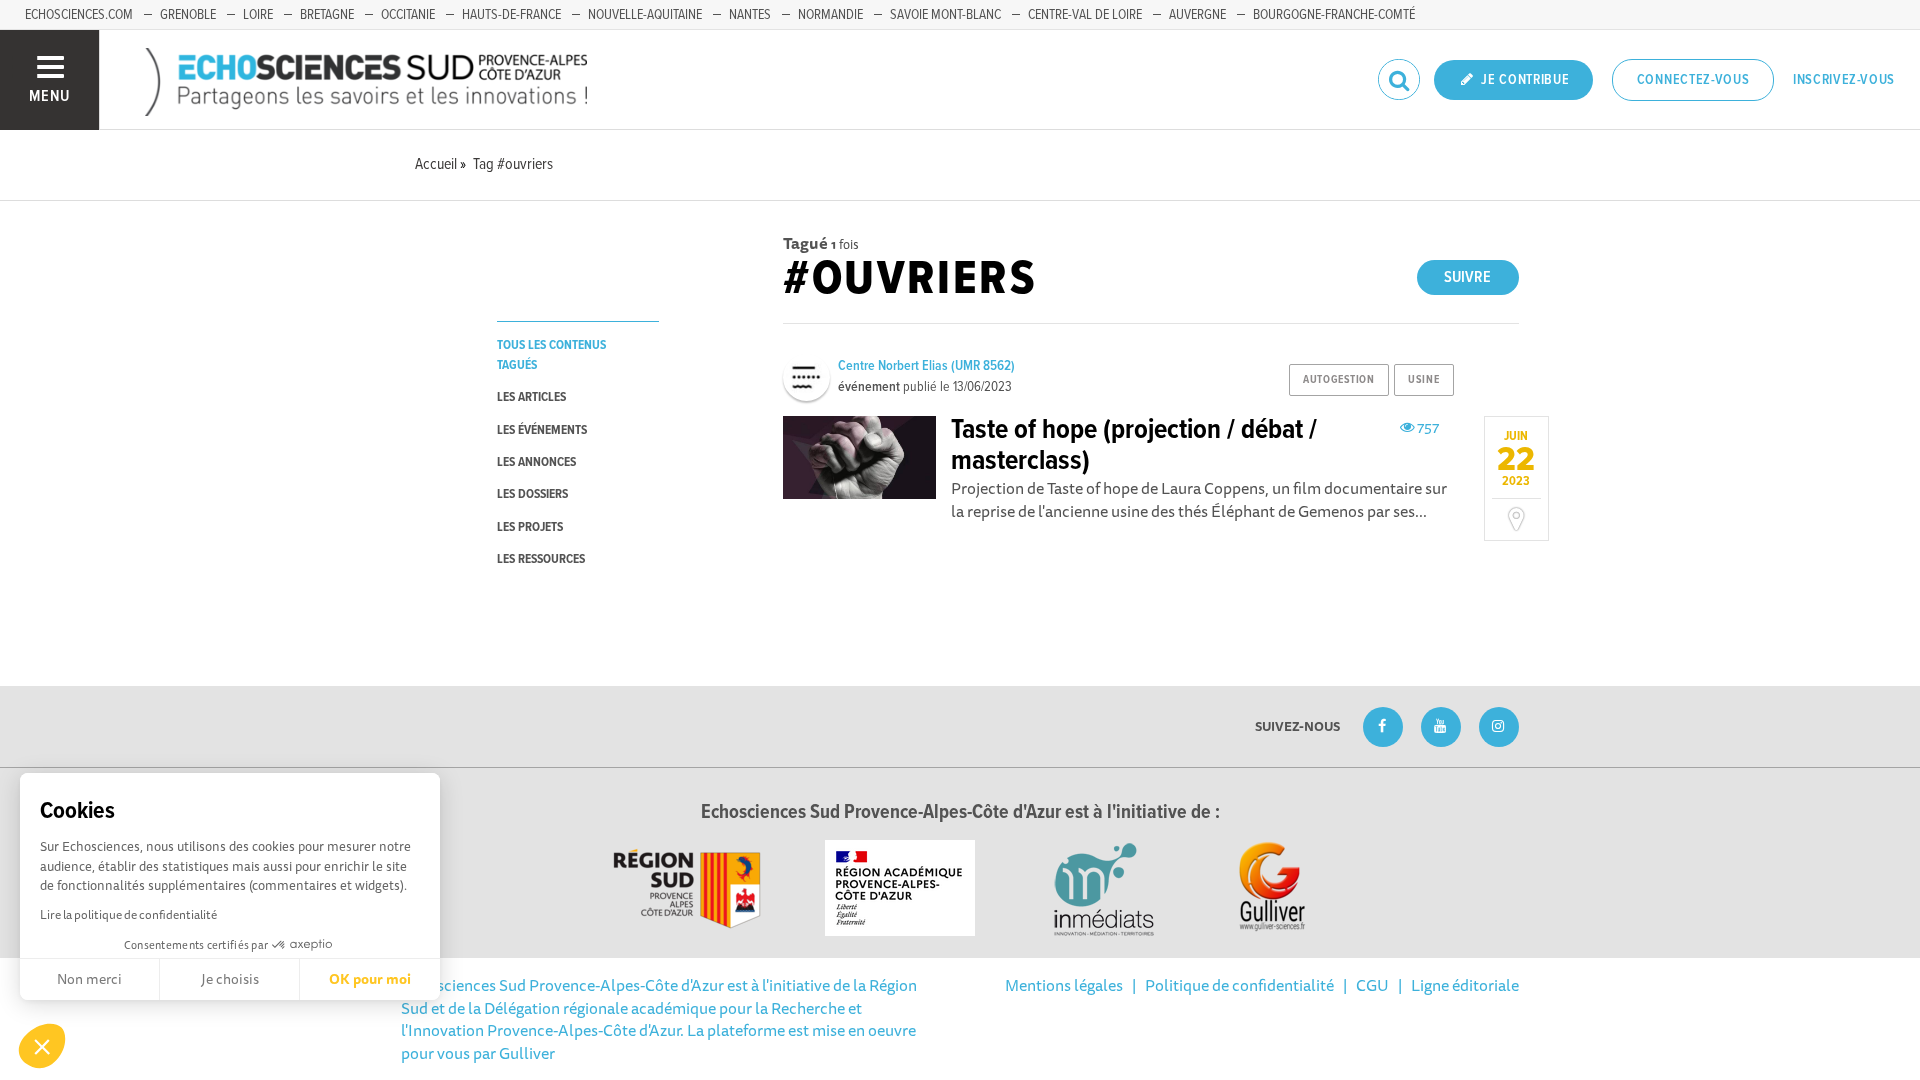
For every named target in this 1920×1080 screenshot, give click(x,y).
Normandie (830, 15)
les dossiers (532, 494)
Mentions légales (1064, 985)
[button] (42, 1046)
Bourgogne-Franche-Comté (1334, 15)
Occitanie (408, 15)
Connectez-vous (1693, 80)
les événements (542, 430)
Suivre (1467, 277)
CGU (1372, 985)
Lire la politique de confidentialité (128, 914)
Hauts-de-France (511, 15)
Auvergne (1197, 15)
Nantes (750, 15)
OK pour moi (370, 979)
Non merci (89, 979)
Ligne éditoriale (1465, 985)
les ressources (541, 559)
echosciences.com (79, 15)
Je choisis (230, 979)
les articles (531, 397)
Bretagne (327, 15)
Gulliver (527, 1053)
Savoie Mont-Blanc (945, 15)
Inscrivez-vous (1844, 80)
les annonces (536, 462)
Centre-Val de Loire (1085, 15)
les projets (530, 527)
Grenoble (188, 15)
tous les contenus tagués (551, 355)
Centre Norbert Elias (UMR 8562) (926, 366)
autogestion (1338, 380)
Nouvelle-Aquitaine (645, 15)
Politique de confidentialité (1239, 985)
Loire (258, 15)
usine (1423, 380)
